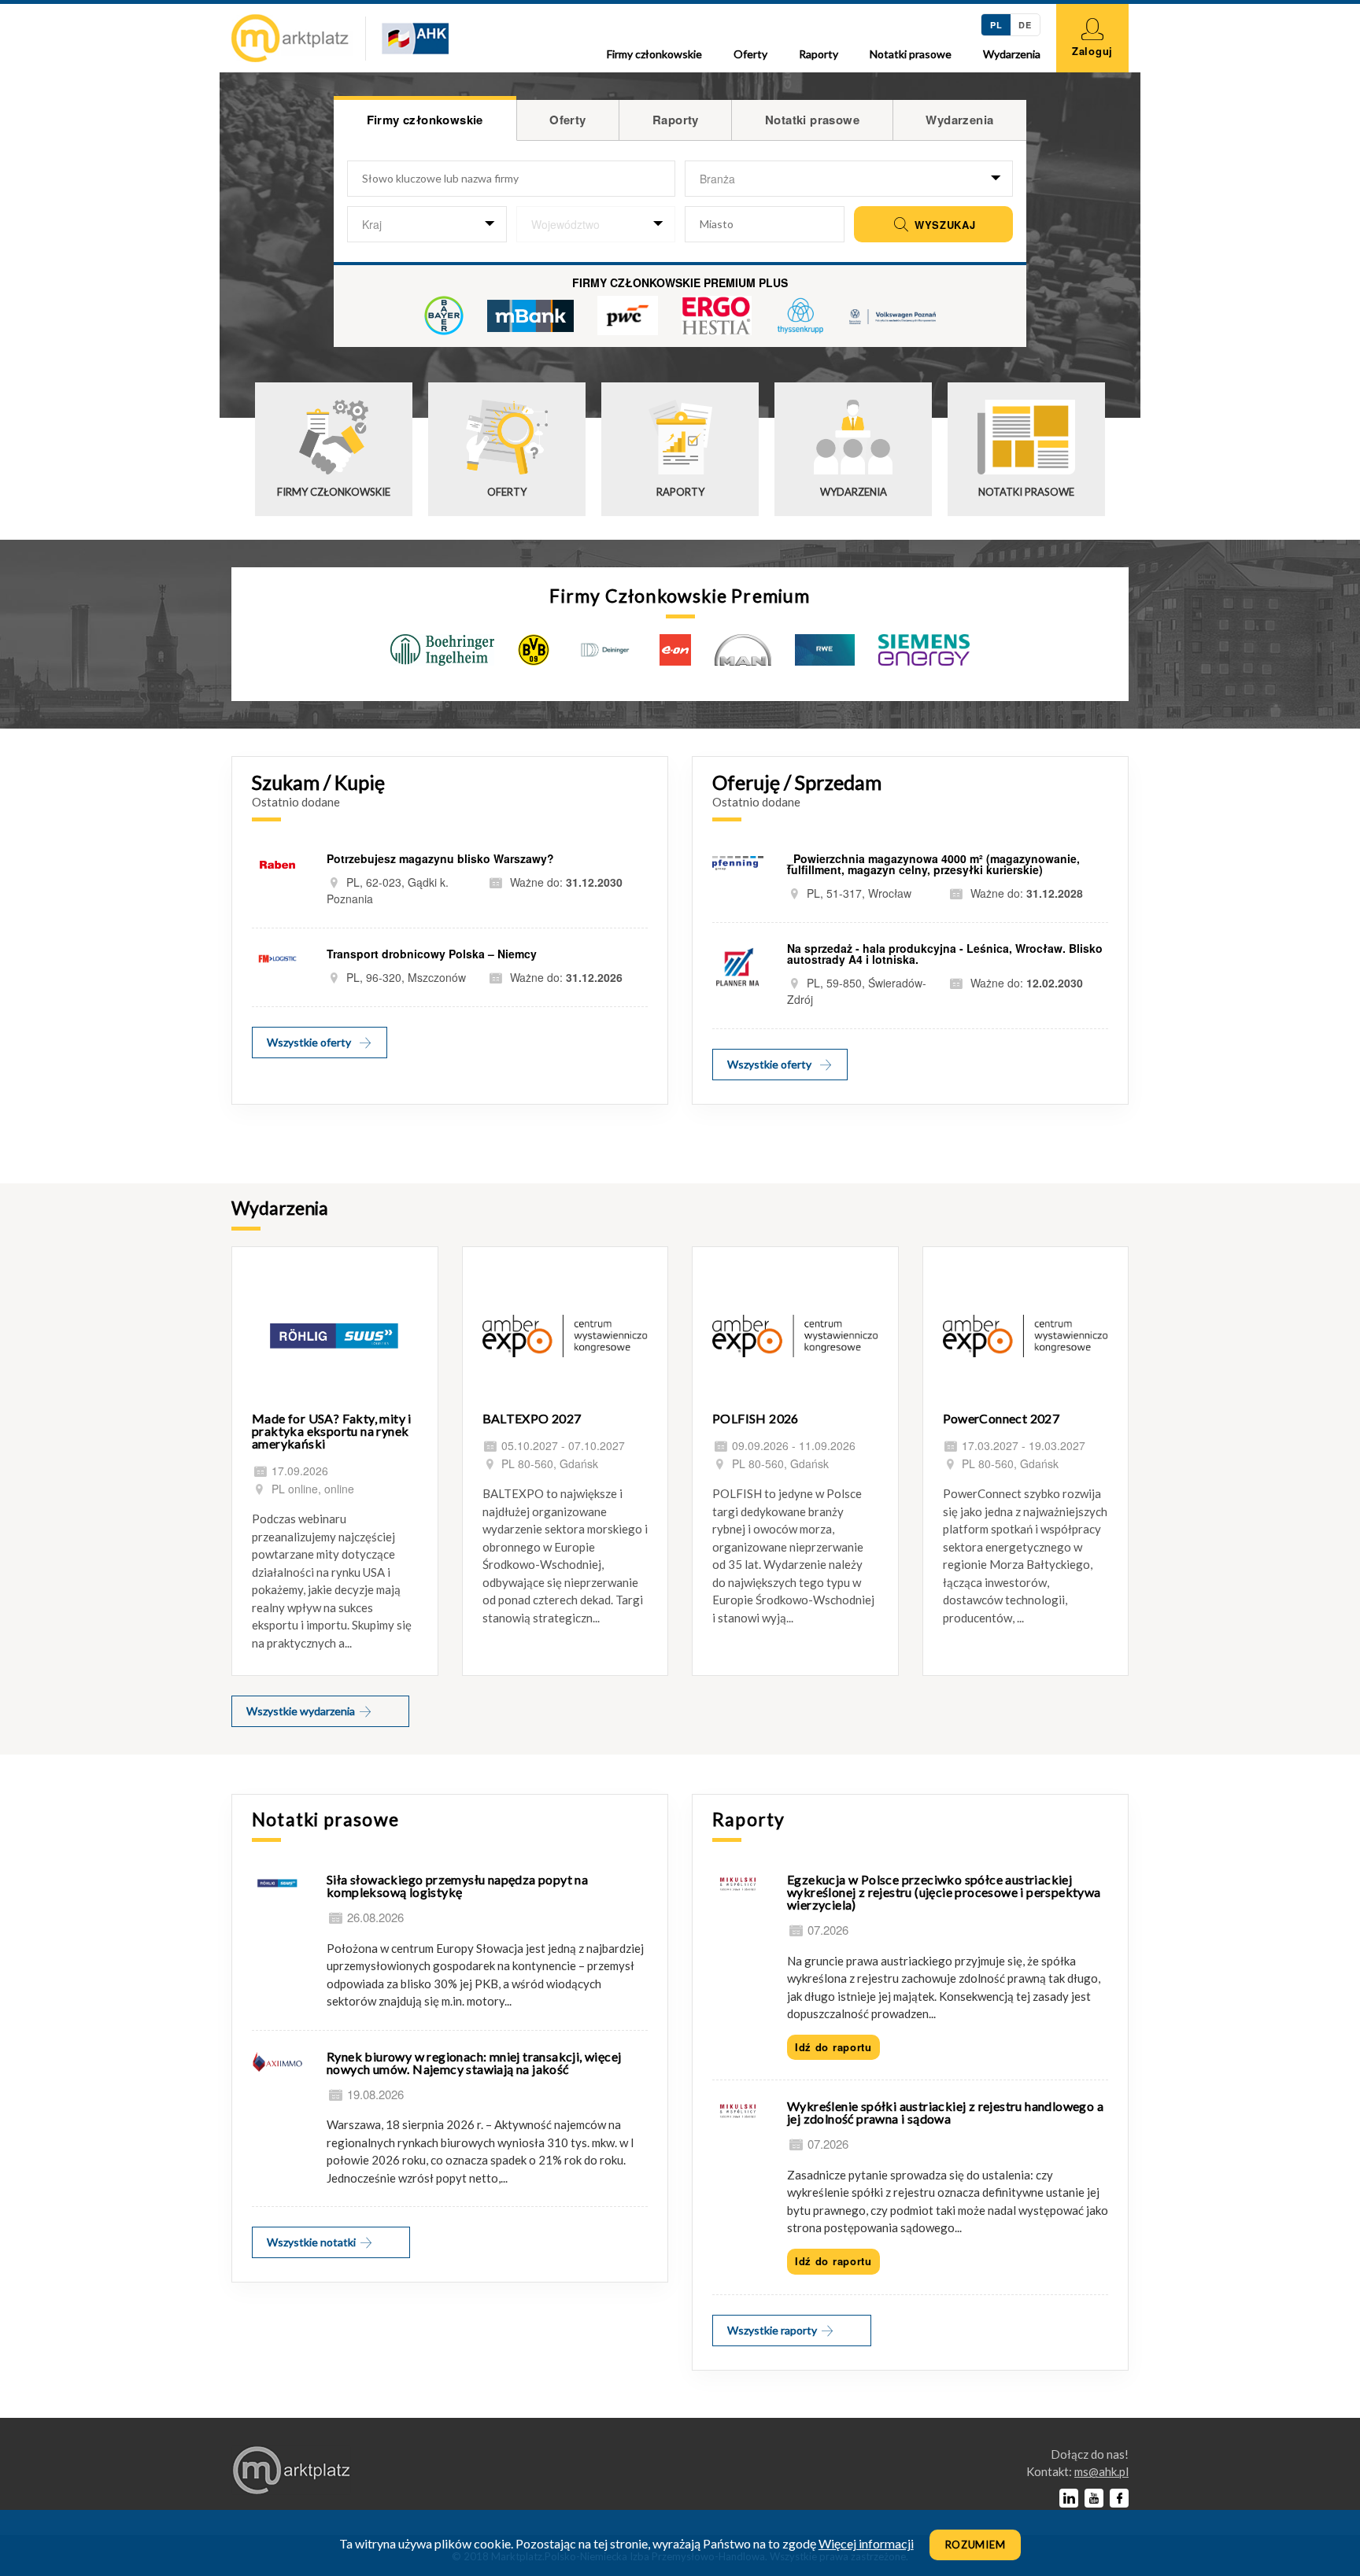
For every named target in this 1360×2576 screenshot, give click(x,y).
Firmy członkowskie (654, 54)
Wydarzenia (1012, 54)
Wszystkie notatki (312, 2242)
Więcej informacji (866, 2543)
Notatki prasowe (911, 54)
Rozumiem (976, 2545)
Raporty (819, 54)
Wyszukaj (943, 225)
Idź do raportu (833, 2047)
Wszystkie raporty (773, 2330)
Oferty (750, 54)
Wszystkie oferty (309, 1042)
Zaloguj (1092, 51)
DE (1025, 25)
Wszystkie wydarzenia (302, 1711)
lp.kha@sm (1101, 2471)
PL (996, 25)
